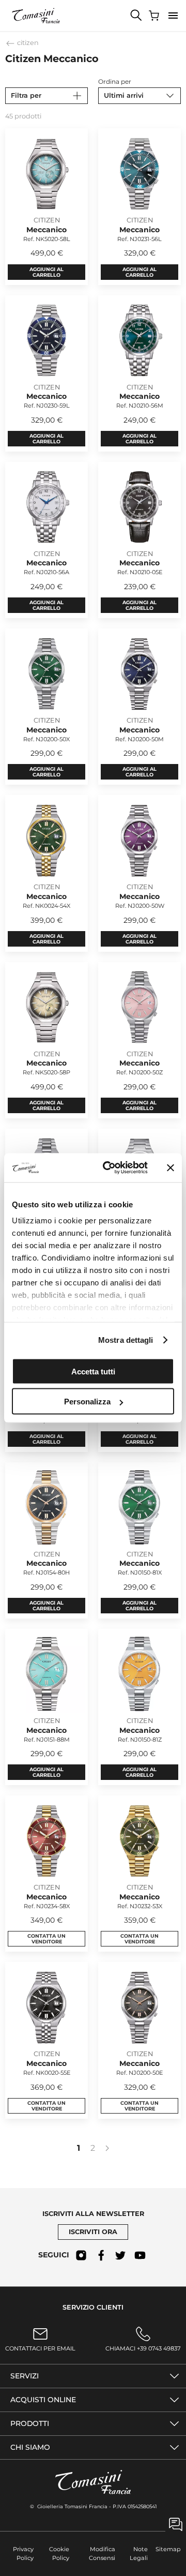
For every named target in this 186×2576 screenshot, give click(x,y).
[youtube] (140, 2255)
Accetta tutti (93, 1371)
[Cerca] (136, 16)
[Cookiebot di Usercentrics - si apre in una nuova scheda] (109, 1168)
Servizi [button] (25, 2376)
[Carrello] (155, 16)
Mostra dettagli (126, 1340)
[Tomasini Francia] (36, 16)
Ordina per (115, 81)
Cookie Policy (59, 2553)
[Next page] (107, 2148)
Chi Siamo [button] (30, 2447)
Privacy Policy (23, 2553)
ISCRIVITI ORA (93, 2232)
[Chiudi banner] (171, 1167)
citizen (27, 43)
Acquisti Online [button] (43, 2400)
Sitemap (168, 2549)
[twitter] (120, 2255)
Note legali (139, 2553)
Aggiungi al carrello (47, 272)
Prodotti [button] (30, 2423)
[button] (173, 16)
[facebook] (101, 2255)
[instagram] (81, 2255)
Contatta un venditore (47, 1939)
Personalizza (87, 1402)
